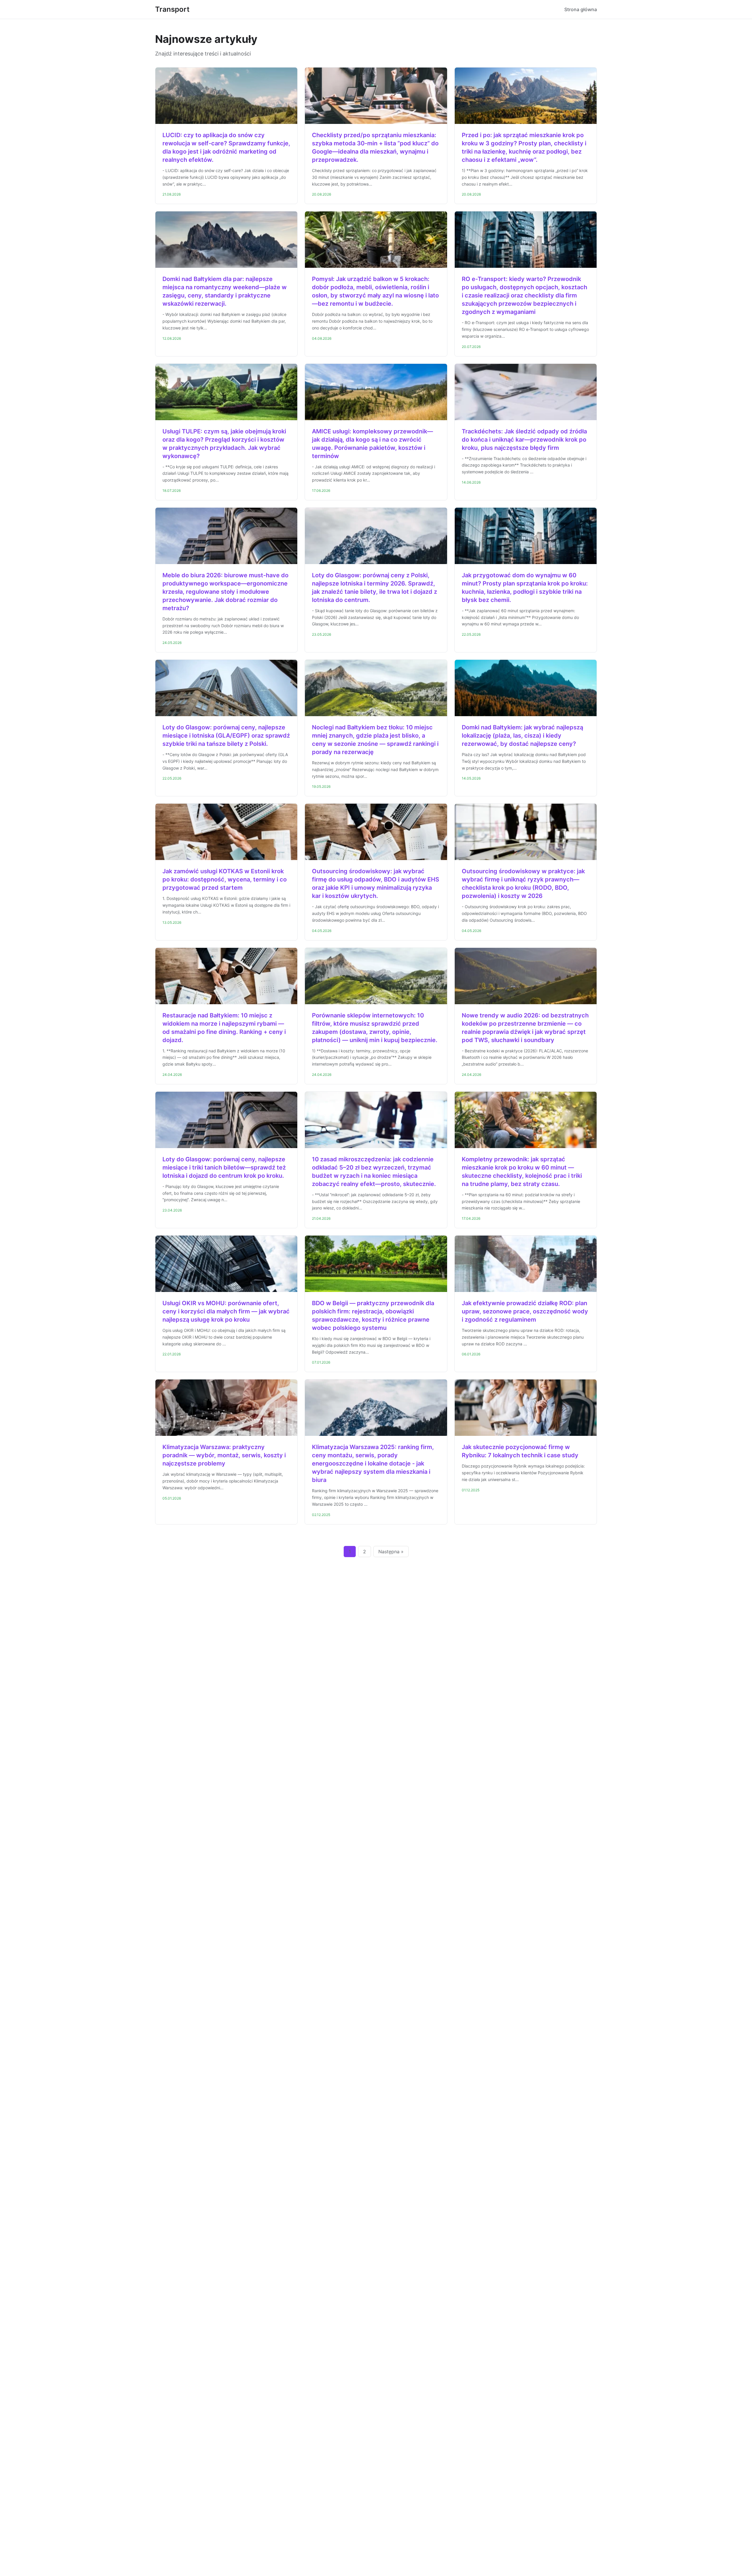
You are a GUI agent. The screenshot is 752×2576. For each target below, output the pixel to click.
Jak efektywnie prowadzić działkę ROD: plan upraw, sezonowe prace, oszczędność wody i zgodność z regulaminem (525, 1311)
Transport (172, 9)
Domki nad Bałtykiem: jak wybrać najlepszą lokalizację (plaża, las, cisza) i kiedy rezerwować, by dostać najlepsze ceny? (522, 736)
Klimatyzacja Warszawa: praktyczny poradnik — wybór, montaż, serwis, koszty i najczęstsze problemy (224, 1455)
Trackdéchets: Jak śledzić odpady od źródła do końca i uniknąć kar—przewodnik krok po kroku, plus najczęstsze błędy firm (524, 440)
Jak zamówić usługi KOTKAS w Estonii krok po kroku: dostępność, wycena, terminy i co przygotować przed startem (225, 879)
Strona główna (581, 9)
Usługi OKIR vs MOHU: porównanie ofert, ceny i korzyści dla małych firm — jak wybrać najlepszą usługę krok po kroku (226, 1311)
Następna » (391, 1552)
